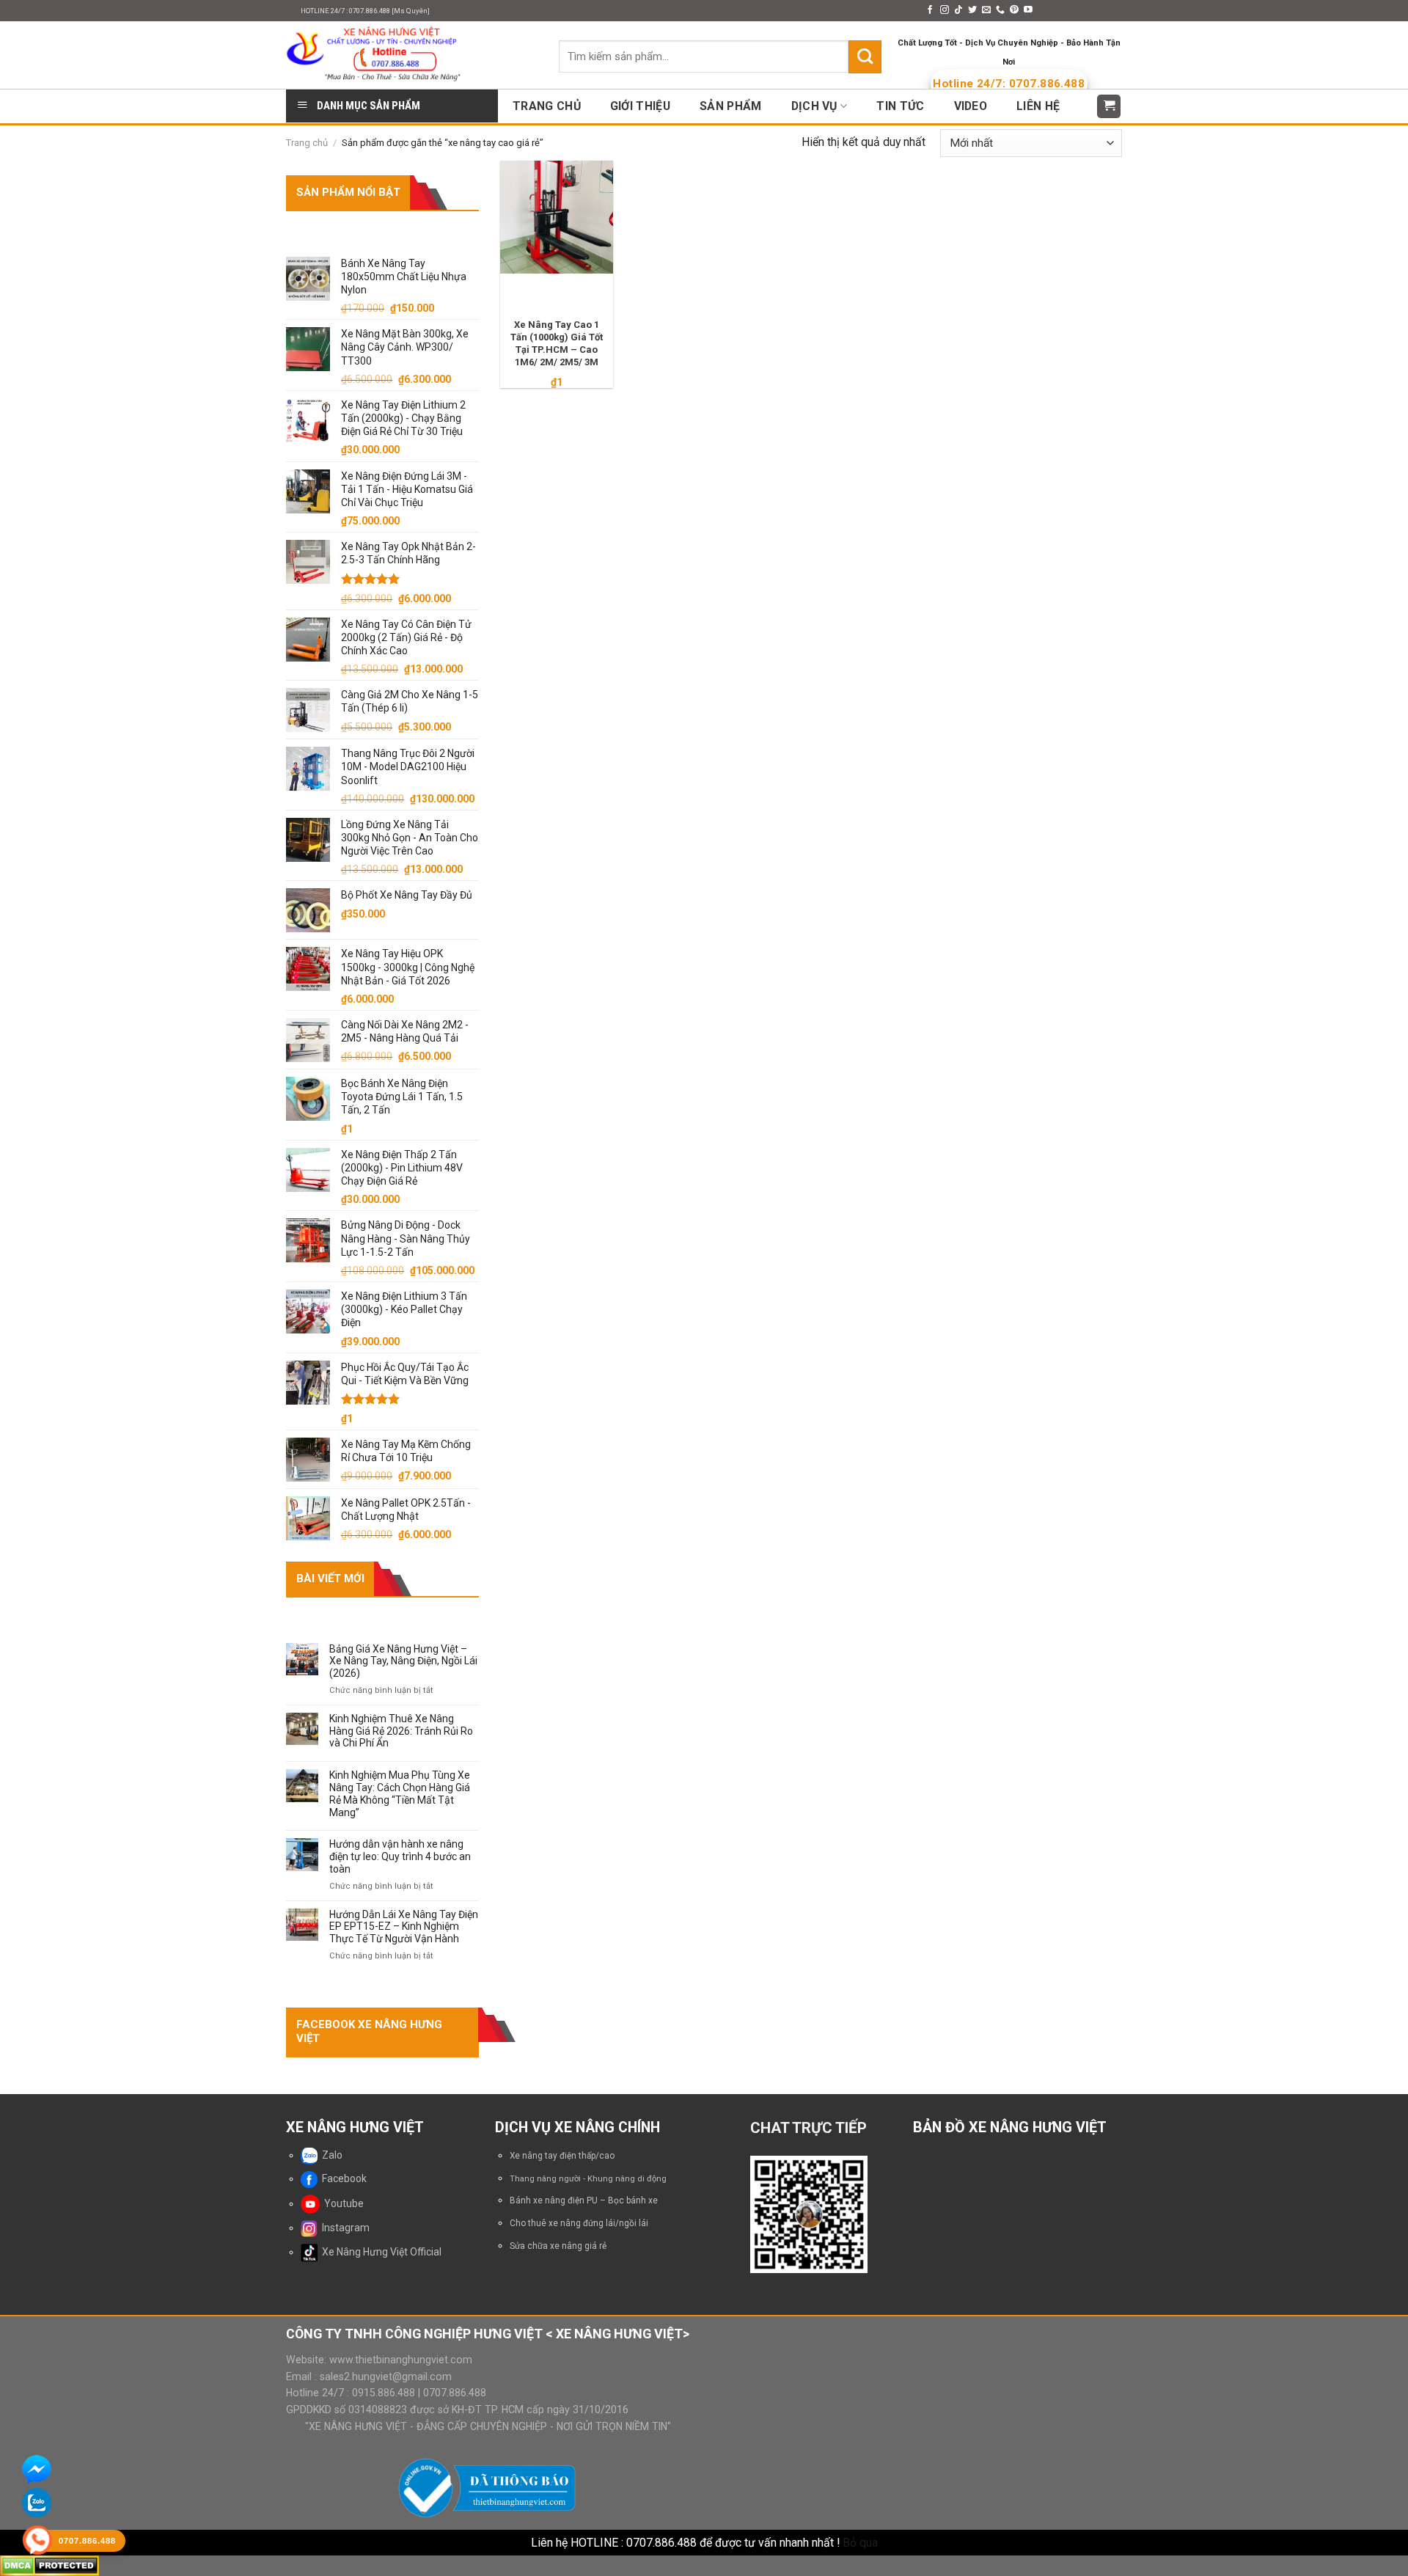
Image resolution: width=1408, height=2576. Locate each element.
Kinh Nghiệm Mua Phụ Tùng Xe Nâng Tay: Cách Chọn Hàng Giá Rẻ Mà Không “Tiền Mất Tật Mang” (400, 1793)
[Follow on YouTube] (1028, 10)
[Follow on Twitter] (972, 10)
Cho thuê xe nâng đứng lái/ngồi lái (579, 2223)
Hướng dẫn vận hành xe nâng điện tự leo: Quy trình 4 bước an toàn (400, 1856)
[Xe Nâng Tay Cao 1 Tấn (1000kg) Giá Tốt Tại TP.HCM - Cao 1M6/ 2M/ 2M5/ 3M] (557, 217)
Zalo (330, 2155)
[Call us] (1000, 10)
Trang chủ (307, 143)
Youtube (342, 2203)
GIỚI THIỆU (640, 106)
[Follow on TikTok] (958, 10)
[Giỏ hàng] (1109, 106)
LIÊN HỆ (1038, 106)
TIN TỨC (900, 106)
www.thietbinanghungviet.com (401, 2360)
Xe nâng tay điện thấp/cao (562, 2156)
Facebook (342, 2178)
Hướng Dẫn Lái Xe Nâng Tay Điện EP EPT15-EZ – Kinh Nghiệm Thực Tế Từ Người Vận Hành (404, 1927)
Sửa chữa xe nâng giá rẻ (558, 2246)
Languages (1074, 11)
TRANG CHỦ (547, 106)
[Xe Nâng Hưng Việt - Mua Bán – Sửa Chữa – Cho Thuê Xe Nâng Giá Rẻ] (411, 55)
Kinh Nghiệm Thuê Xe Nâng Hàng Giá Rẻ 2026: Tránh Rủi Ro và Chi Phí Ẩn (401, 1731)
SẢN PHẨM (731, 106)
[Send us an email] (986, 10)
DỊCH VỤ (814, 106)
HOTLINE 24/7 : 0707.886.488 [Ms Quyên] (365, 11)
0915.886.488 (384, 2393)
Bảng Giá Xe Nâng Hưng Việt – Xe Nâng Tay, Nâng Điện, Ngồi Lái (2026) (403, 1661)
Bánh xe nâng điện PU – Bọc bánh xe (584, 2200)
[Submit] (865, 56)
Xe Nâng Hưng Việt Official (379, 2252)
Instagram (344, 2228)
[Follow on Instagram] (945, 10)
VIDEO (971, 106)
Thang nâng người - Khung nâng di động (588, 2179)
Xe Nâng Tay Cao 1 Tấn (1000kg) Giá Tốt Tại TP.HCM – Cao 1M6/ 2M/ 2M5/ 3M (557, 343)
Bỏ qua (860, 2543)
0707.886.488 (453, 2393)
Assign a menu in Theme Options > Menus (820, 11)
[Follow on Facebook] (930, 10)
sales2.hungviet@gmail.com (386, 2376)
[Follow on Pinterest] (1014, 10)
